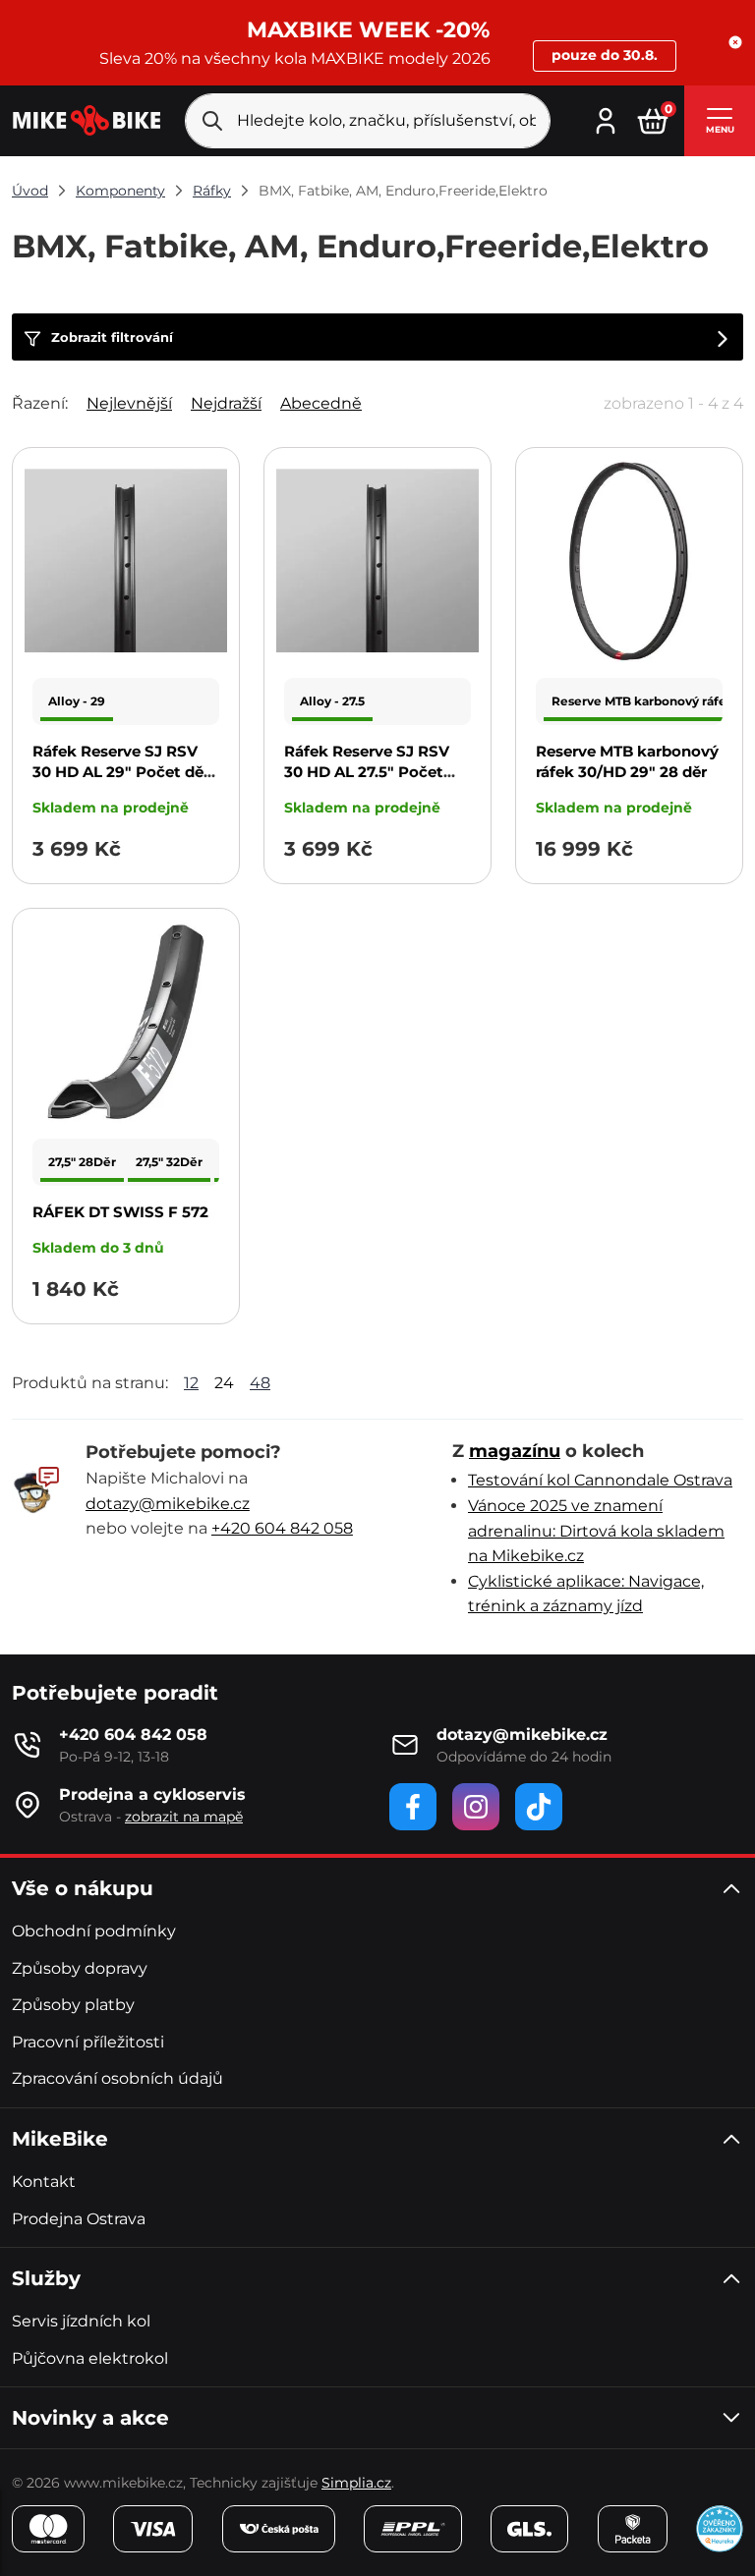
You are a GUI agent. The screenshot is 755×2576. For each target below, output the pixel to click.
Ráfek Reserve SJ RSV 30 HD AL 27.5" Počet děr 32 (367, 772)
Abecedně (321, 403)
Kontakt (44, 2182)
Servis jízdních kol (81, 2321)
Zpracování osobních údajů (117, 2078)
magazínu (515, 1451)
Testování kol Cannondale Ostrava (600, 1480)
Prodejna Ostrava (79, 2219)
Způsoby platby (73, 2005)
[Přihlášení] (606, 118)
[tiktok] (539, 1807)
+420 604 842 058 (282, 1528)
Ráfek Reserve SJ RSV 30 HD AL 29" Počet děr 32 (121, 772)
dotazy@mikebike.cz (168, 1504)
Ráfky (212, 191)
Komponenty (120, 191)
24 (224, 1383)
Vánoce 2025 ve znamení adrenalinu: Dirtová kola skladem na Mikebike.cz (596, 1531)
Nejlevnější (129, 403)
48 (260, 1383)
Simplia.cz (356, 2483)
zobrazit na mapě (184, 1817)
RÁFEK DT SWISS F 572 (120, 1212)
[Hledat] (212, 121)
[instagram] (476, 1807)
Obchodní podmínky (94, 1931)
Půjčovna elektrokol (90, 2358)
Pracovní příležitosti (88, 2042)
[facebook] (413, 1807)
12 (191, 1383)
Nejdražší (226, 403)
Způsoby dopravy (80, 1968)
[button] (735, 42)
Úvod (30, 191)
